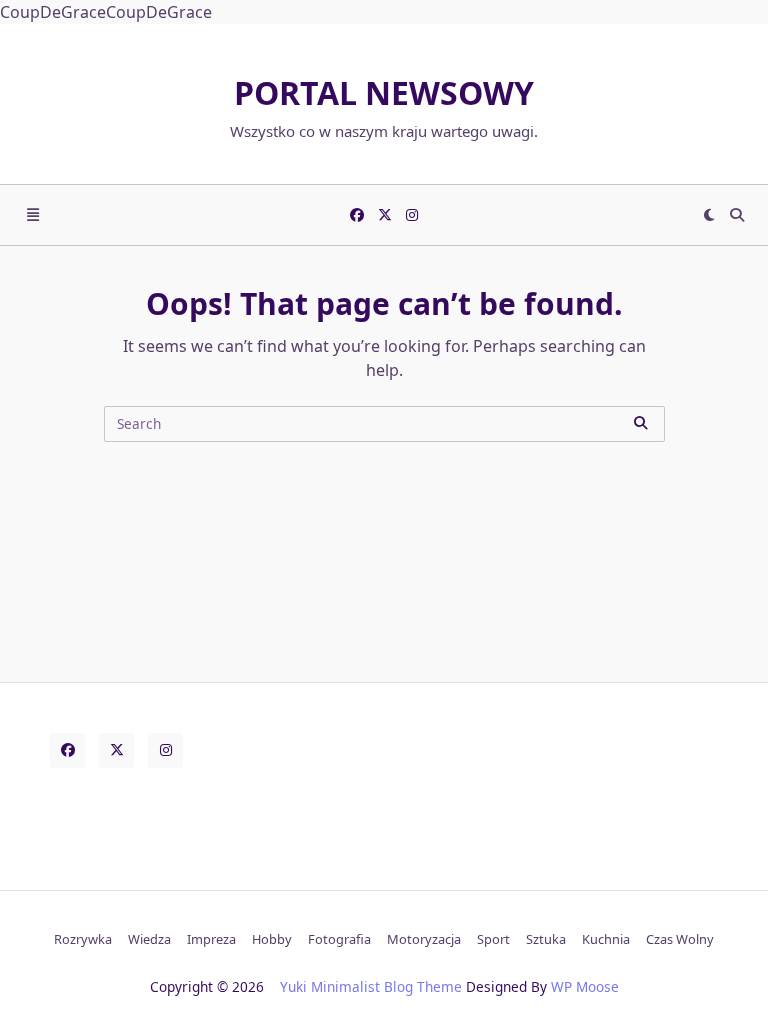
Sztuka (546, 939)
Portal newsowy (384, 92)
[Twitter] (385, 215)
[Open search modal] (737, 215)
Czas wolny (680, 939)
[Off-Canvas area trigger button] (33, 215)
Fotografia (339, 939)
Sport (493, 939)
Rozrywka (83, 939)
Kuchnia (606, 939)
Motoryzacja (424, 939)
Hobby (272, 939)
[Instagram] (412, 215)
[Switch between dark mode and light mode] (710, 215)
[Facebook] (357, 215)
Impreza (211, 939)
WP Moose (585, 986)
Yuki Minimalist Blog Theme (371, 986)
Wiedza (149, 939)
